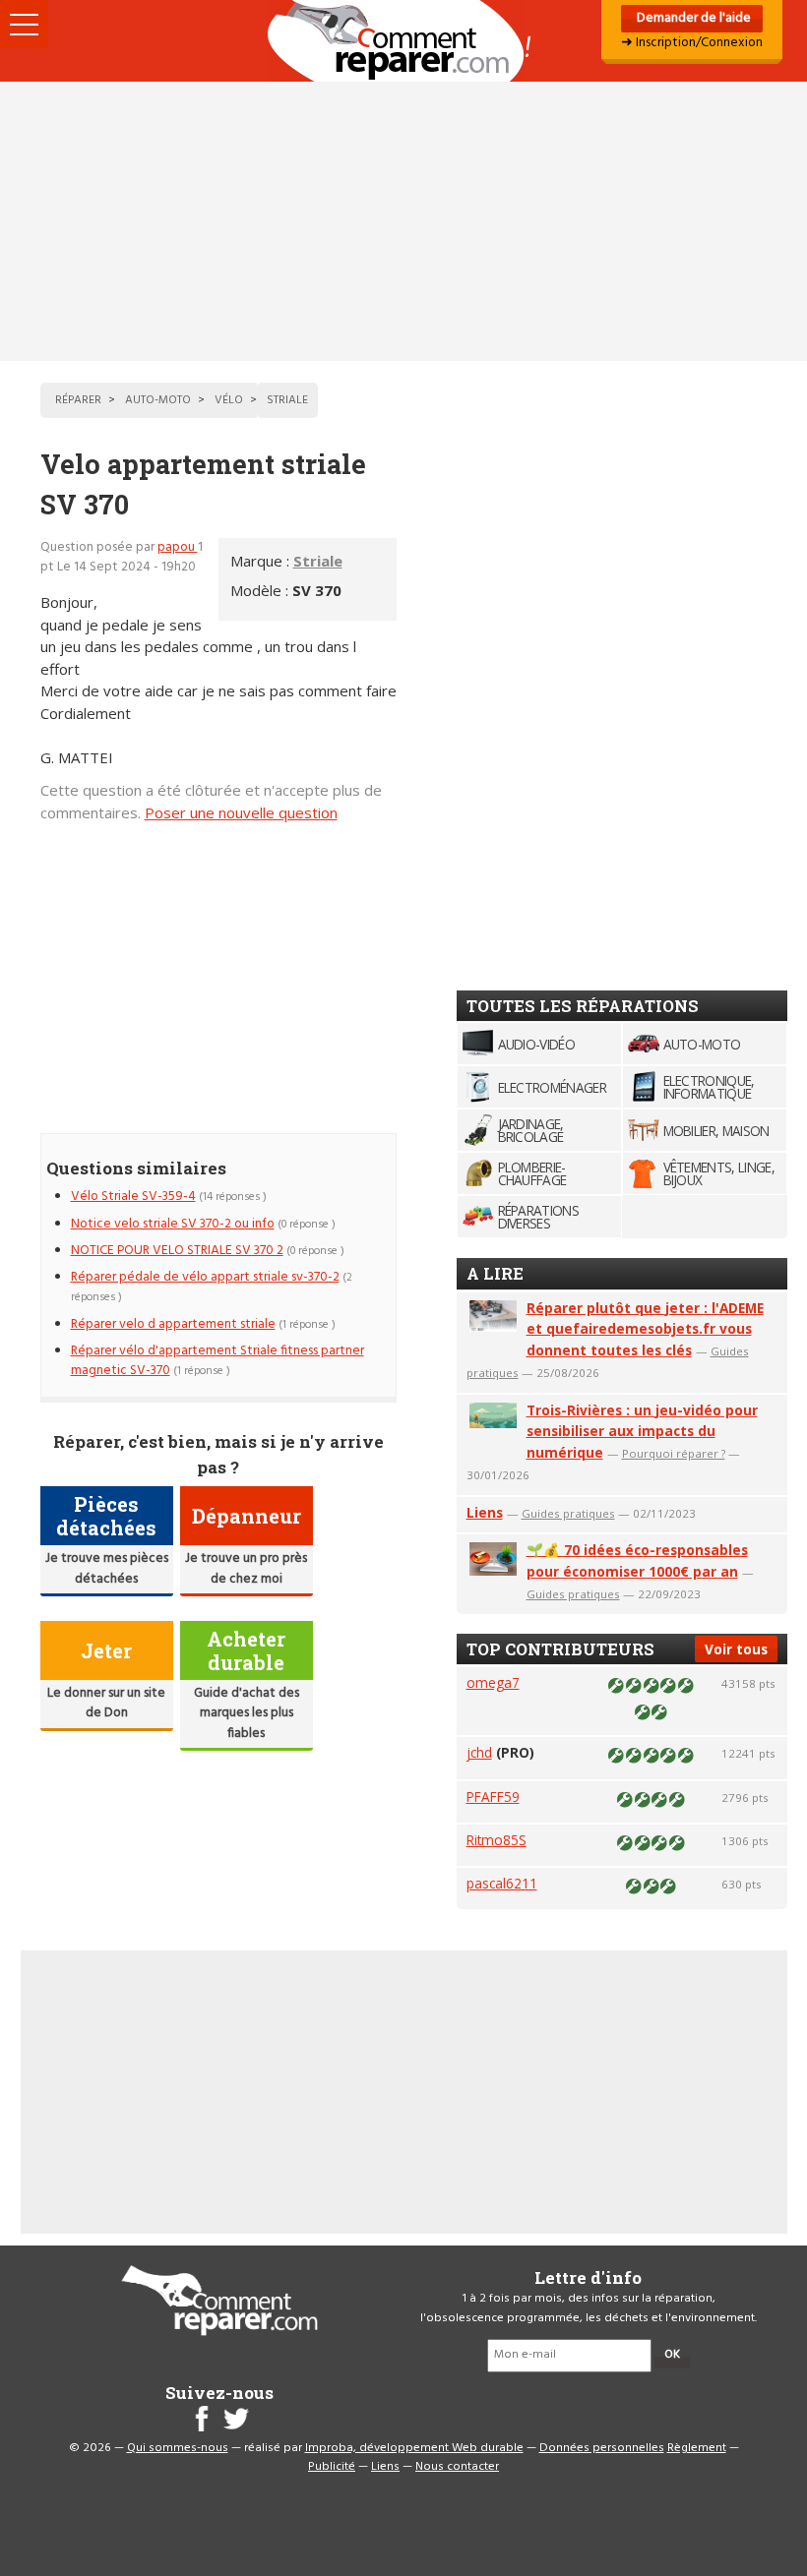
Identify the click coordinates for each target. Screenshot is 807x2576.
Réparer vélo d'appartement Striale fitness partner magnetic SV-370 (217, 1361)
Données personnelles (602, 2448)
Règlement (697, 2448)
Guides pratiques (568, 1513)
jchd (479, 1752)
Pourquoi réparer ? (674, 1453)
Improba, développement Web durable (414, 2448)
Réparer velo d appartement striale (173, 1324)
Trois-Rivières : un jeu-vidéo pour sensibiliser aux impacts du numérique (642, 1432)
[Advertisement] (403, 221)
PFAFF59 (493, 1797)
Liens (485, 1512)
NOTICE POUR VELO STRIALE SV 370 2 (177, 1251)
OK (672, 2355)
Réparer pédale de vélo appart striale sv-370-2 (205, 1277)
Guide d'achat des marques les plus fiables (247, 1713)
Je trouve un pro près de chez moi (246, 1568)
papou (178, 547)
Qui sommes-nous (178, 2448)
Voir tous (736, 1649)
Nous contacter (457, 2467)
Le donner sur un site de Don (106, 1703)
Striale (318, 561)
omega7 (493, 1682)
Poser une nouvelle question (241, 812)
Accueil (403, 41)
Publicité (332, 2467)
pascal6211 (502, 1883)
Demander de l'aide (692, 18)
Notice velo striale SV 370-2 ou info (173, 1224)
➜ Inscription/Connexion (692, 43)
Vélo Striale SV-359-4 (133, 1197)
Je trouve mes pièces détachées (107, 1568)
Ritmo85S (497, 1840)
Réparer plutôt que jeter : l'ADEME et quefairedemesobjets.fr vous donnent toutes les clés (645, 1329)
